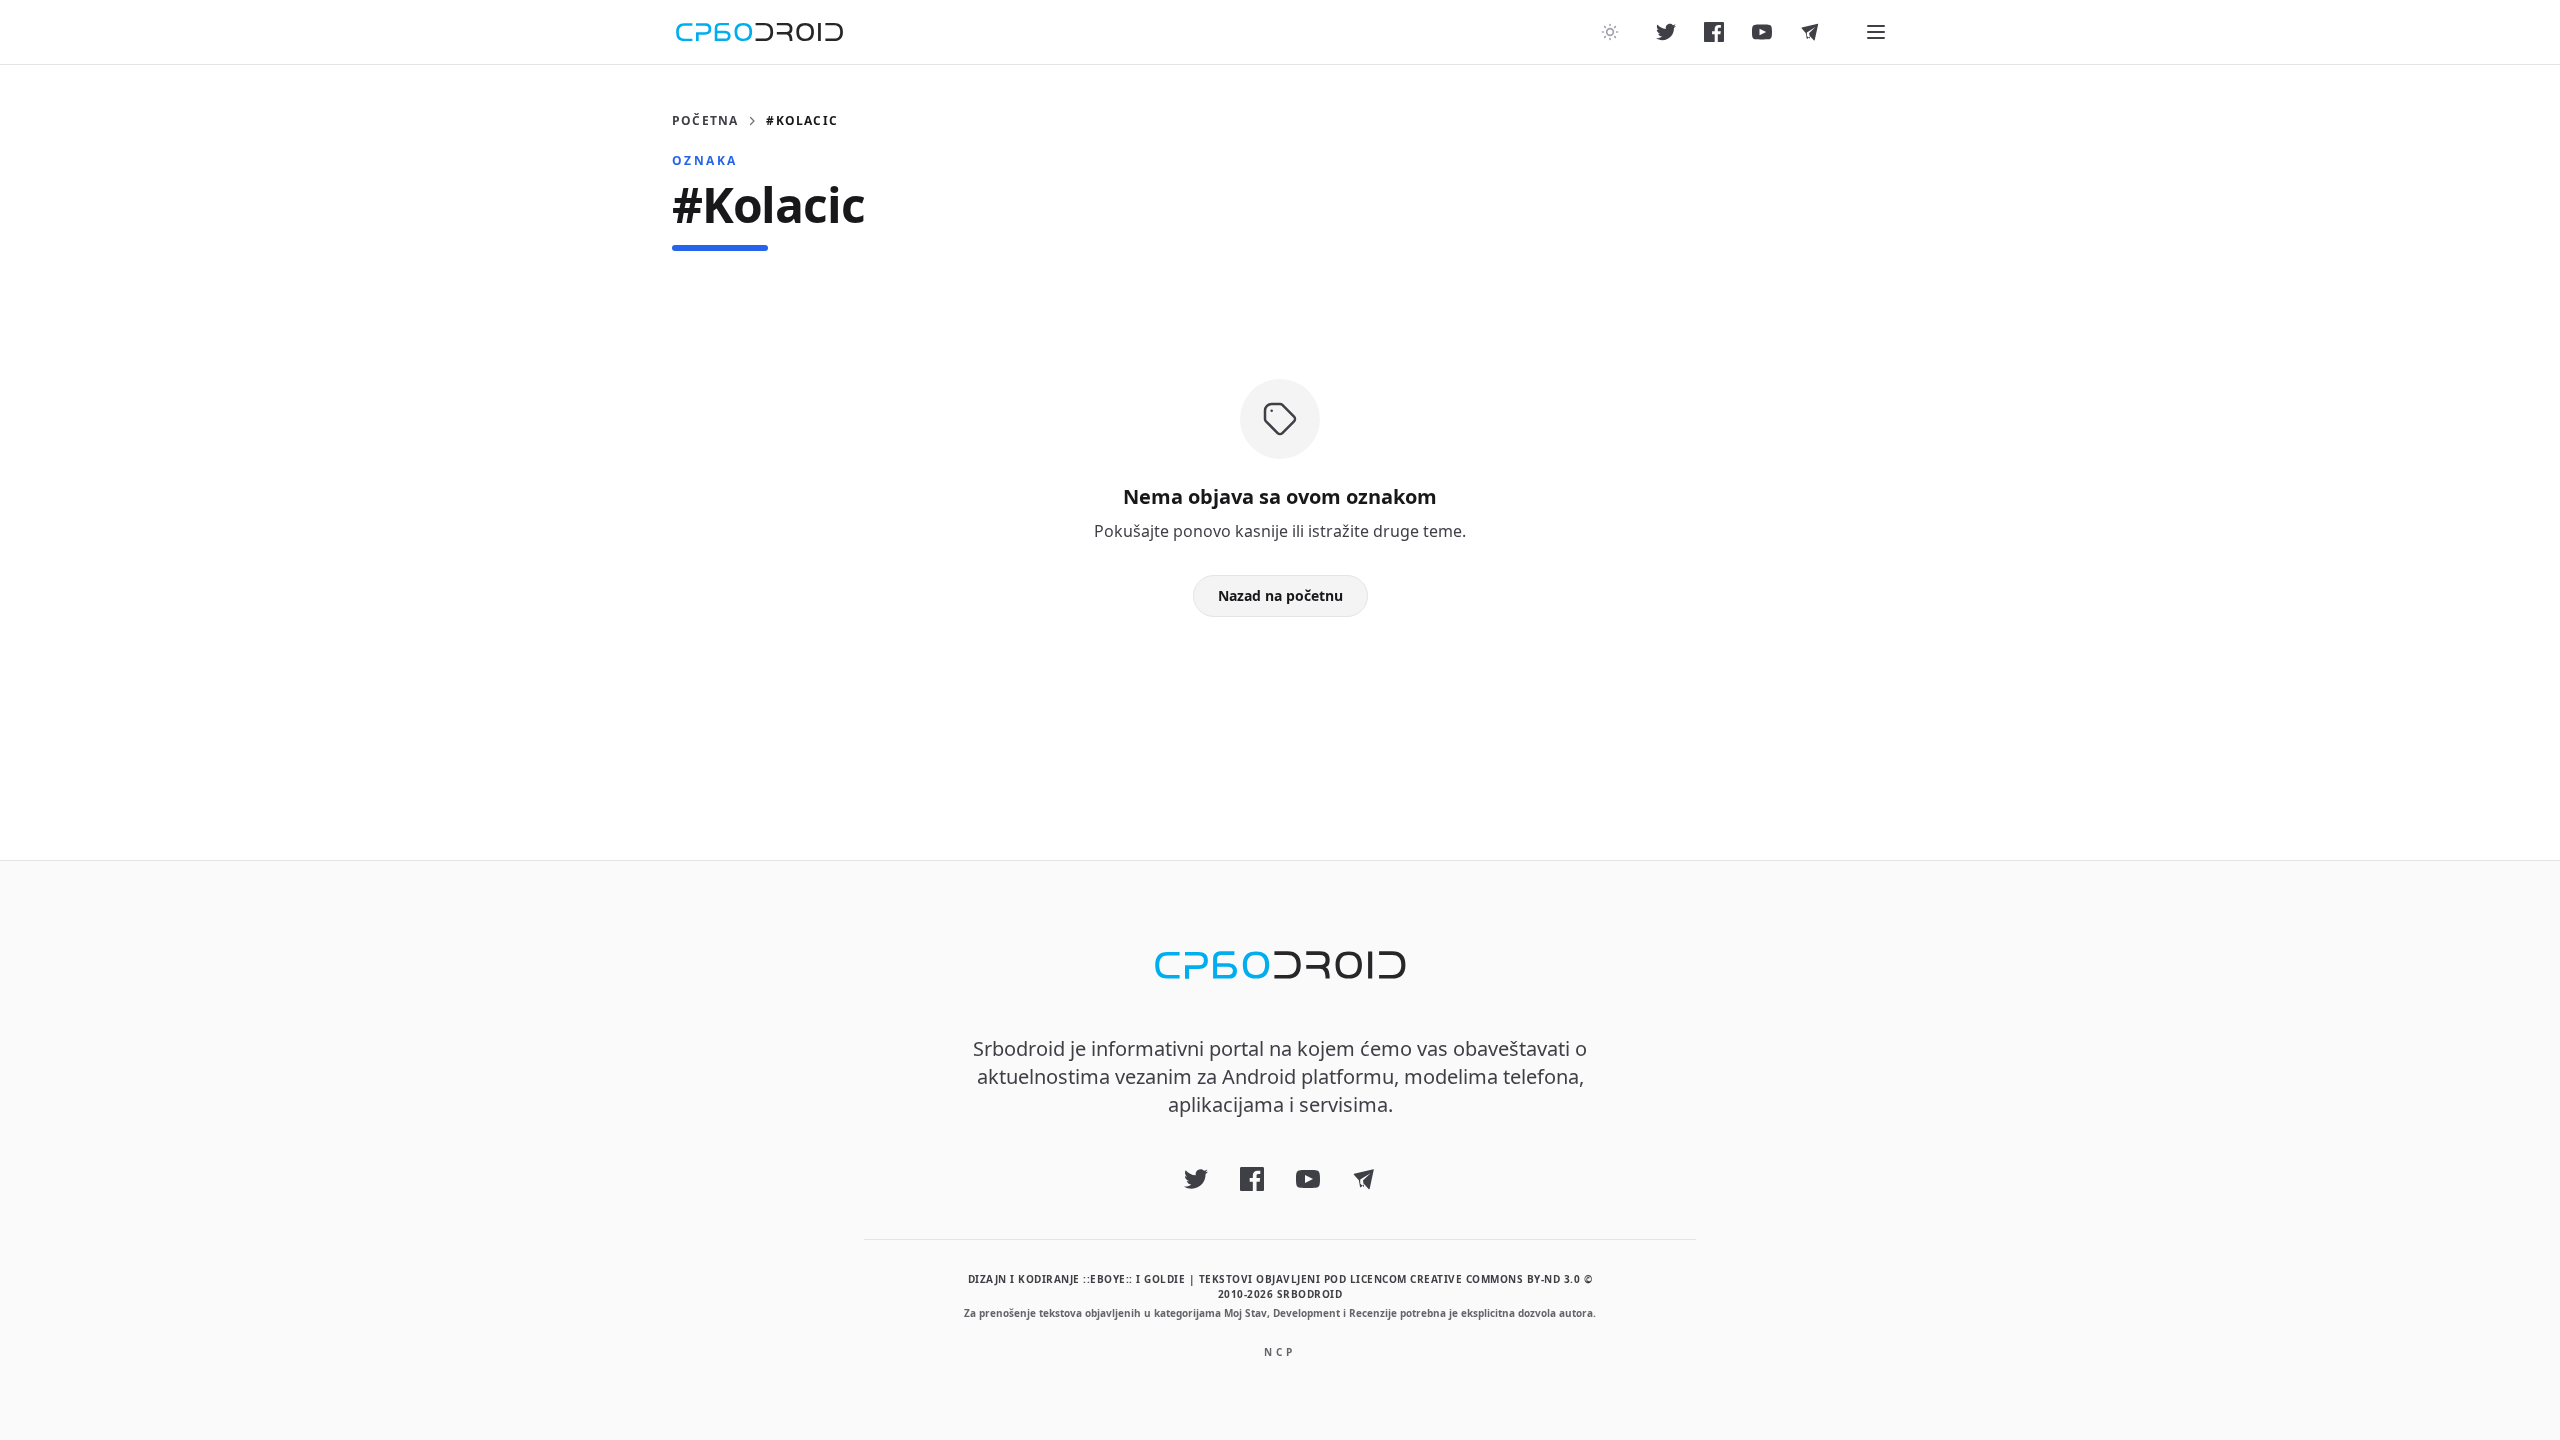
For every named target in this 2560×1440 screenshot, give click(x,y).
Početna (705, 121)
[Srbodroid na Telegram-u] (1810, 32)
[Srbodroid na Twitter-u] (1666, 32)
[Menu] (1876, 32)
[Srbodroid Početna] (759, 32)
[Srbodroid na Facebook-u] (1714, 32)
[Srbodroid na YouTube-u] (1762, 32)
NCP (1280, 1352)
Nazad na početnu (1280, 595)
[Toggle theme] (1610, 32)
